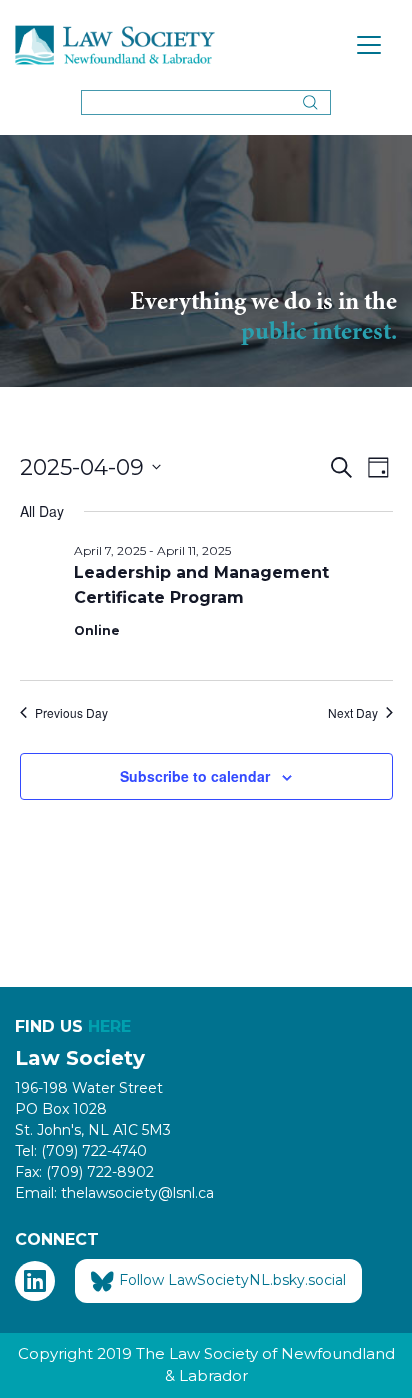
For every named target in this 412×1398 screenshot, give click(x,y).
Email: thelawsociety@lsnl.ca (114, 1193)
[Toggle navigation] (369, 45)
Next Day (353, 713)
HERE (109, 1026)
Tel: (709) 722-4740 (81, 1151)
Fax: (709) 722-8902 (84, 1172)
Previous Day (71, 713)
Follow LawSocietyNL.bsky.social (232, 1280)
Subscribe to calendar (195, 776)
